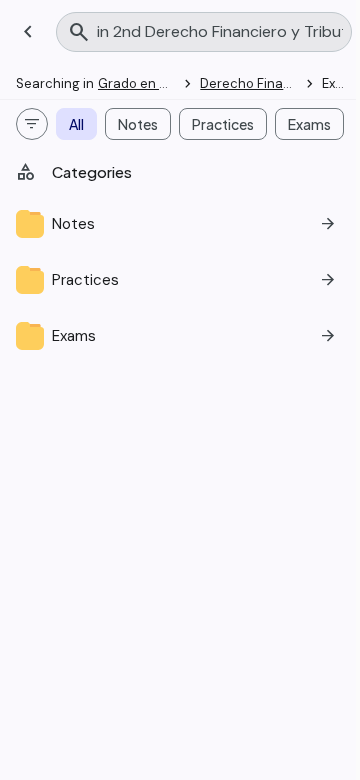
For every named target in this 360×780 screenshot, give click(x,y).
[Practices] (180, 280)
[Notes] (180, 224)
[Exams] (180, 336)
